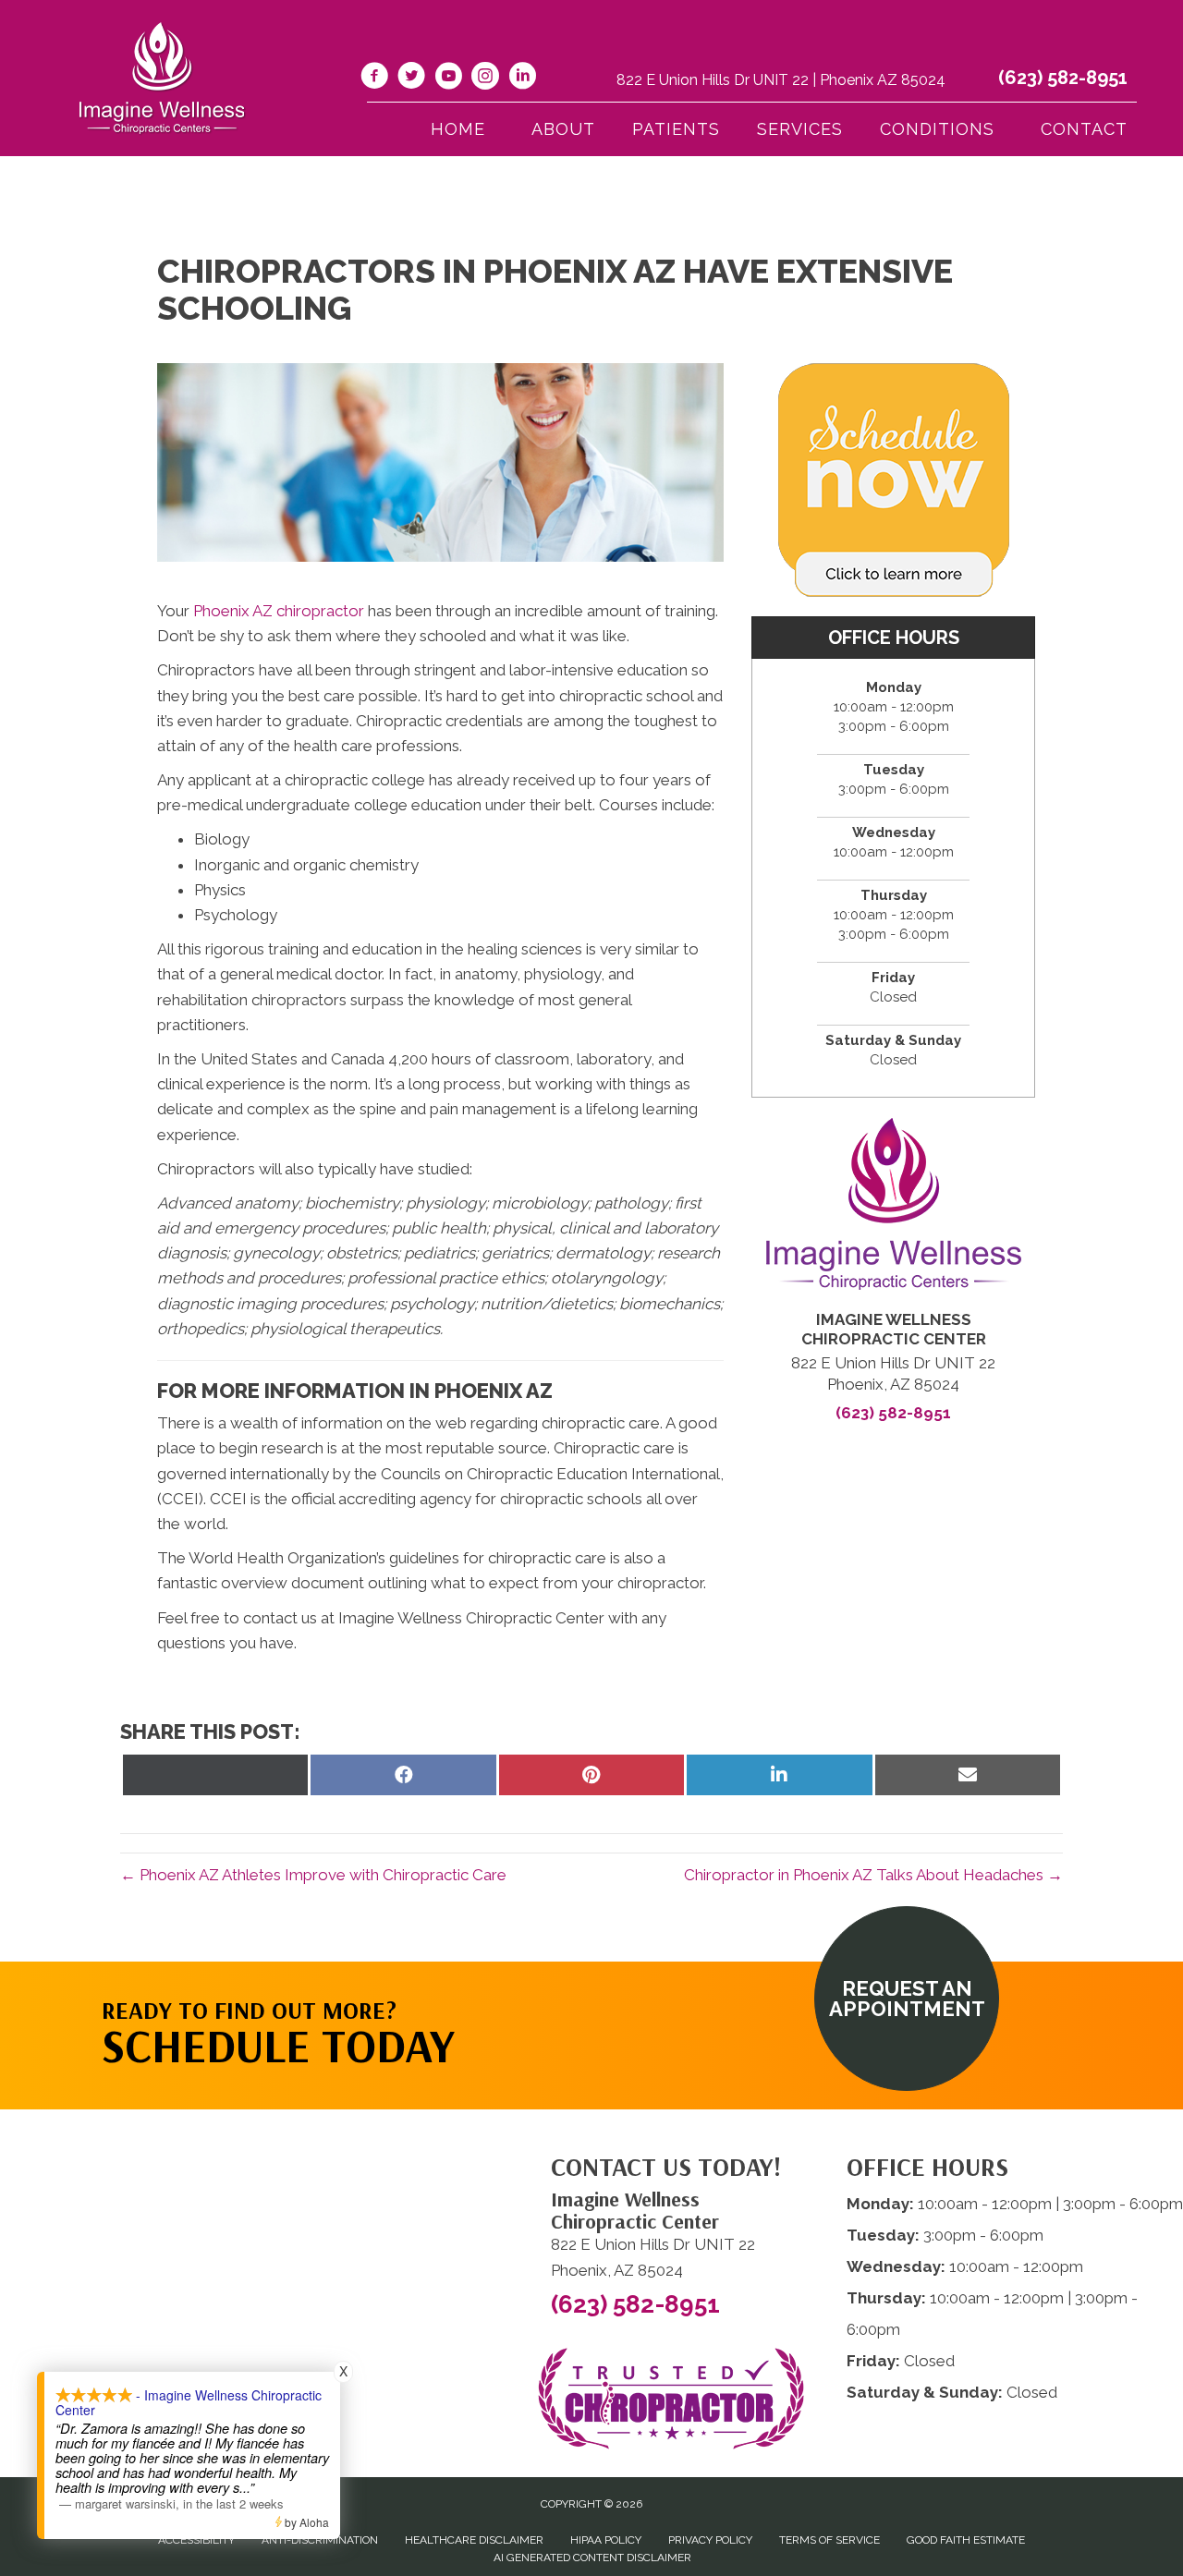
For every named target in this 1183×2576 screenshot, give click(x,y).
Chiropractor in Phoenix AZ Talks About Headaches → (873, 1875)
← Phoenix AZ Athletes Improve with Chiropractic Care (313, 1875)
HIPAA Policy (606, 2540)
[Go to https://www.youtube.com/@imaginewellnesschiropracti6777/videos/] (448, 79)
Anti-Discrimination (320, 2540)
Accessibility (196, 2540)
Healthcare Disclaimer (474, 2540)
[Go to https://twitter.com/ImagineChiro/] (411, 79)
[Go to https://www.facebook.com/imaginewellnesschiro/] (374, 79)
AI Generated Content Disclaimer (592, 2558)
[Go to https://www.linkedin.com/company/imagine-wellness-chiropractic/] (522, 79)
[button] (907, 1999)
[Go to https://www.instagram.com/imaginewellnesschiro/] (485, 79)
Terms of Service (829, 2540)
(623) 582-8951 (1063, 78)
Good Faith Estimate (966, 2540)
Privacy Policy (710, 2540)
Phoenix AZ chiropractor (279, 611)
